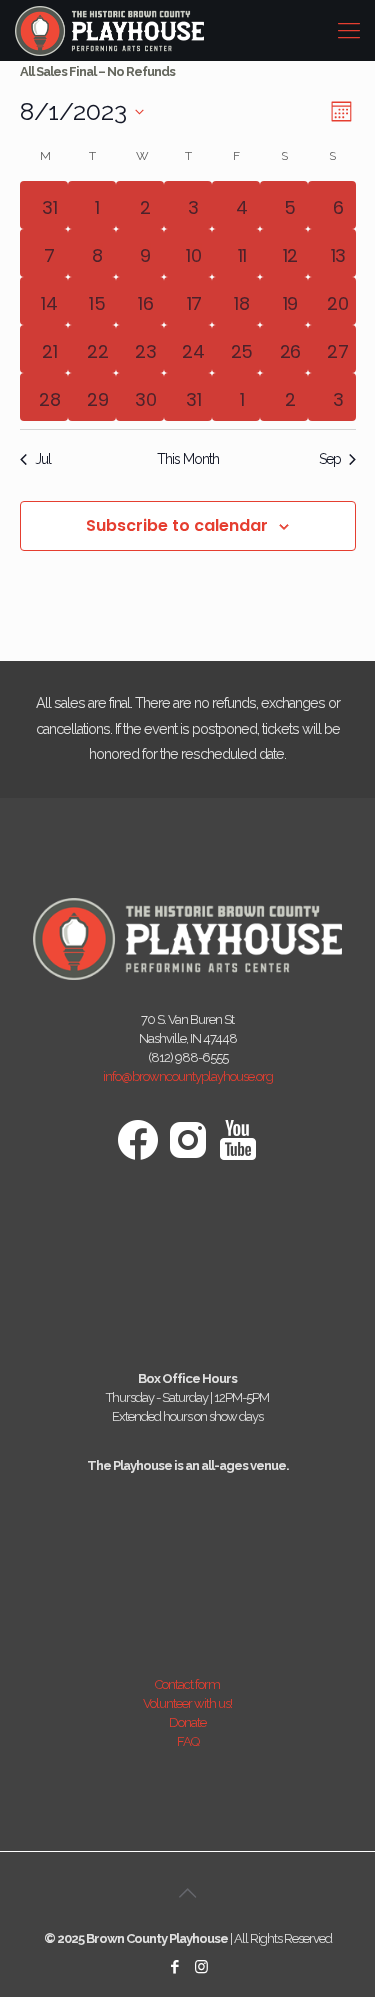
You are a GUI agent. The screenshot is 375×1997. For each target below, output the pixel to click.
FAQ (188, 1741)
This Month (188, 459)
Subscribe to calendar (177, 526)
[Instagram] (201, 1967)
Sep (330, 459)
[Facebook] (174, 1967)
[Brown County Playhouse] (109, 30)
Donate (187, 1722)
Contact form (187, 1684)
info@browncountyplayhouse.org (188, 1076)
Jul (43, 459)
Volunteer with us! (187, 1703)
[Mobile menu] (348, 30)
